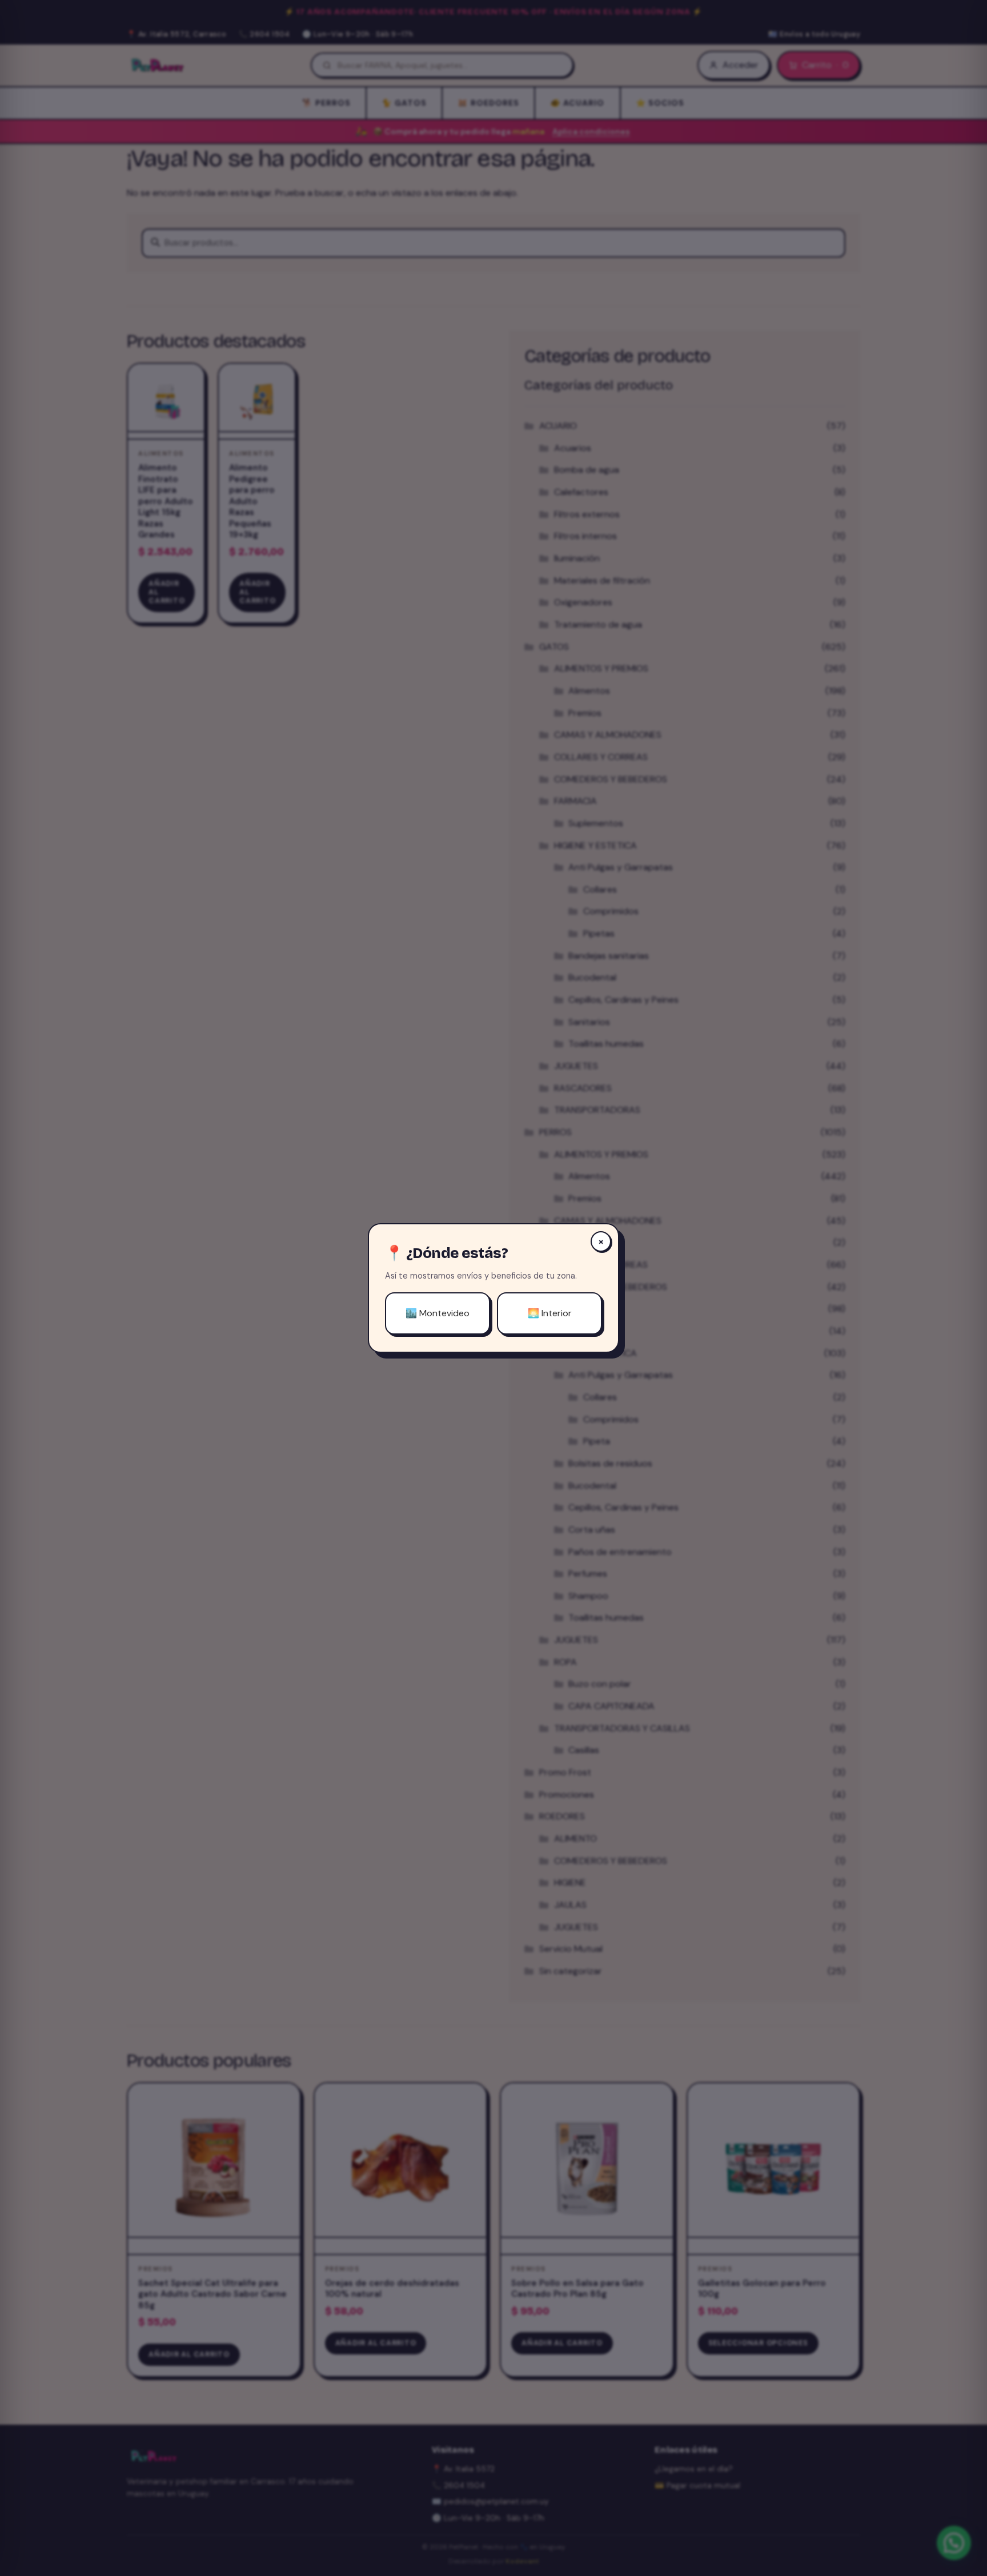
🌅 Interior (550, 1313)
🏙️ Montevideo (438, 1313)
